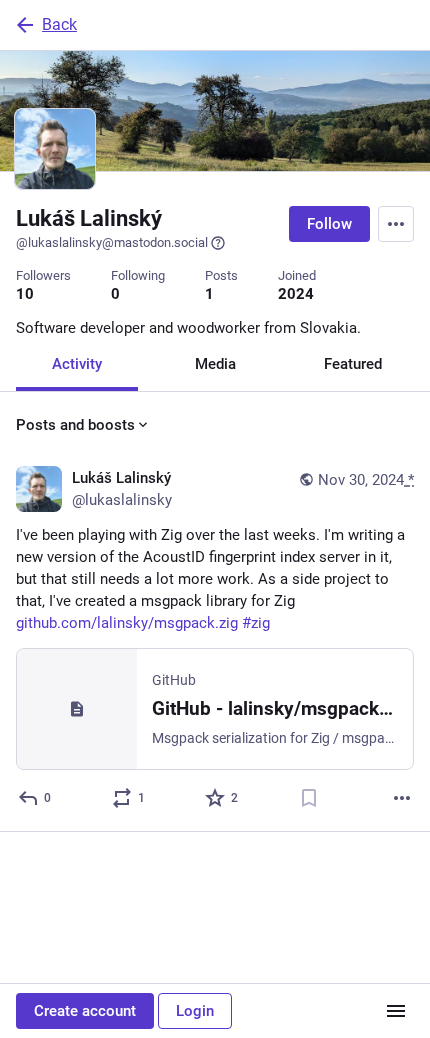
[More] (402, 798)
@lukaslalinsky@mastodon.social (112, 242)
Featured (353, 364)
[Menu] (396, 224)
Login (195, 1011)
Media (215, 364)
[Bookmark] (309, 798)
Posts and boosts (75, 425)
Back (59, 24)
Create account (85, 1011)
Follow (329, 224)
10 (25, 294)
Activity (77, 364)
